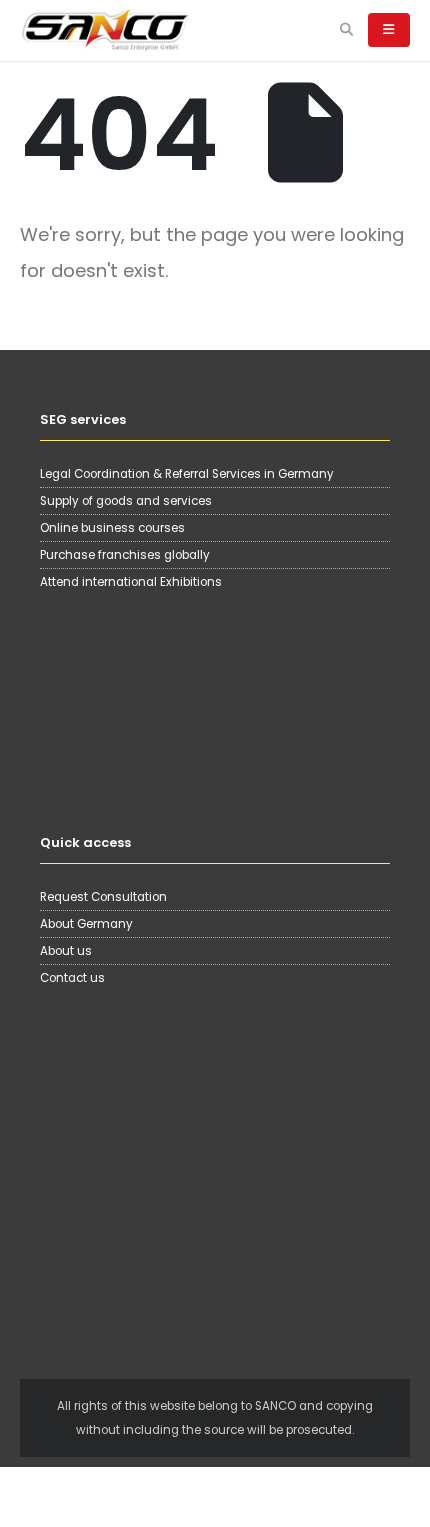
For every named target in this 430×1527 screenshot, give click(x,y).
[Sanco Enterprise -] (105, 29)
